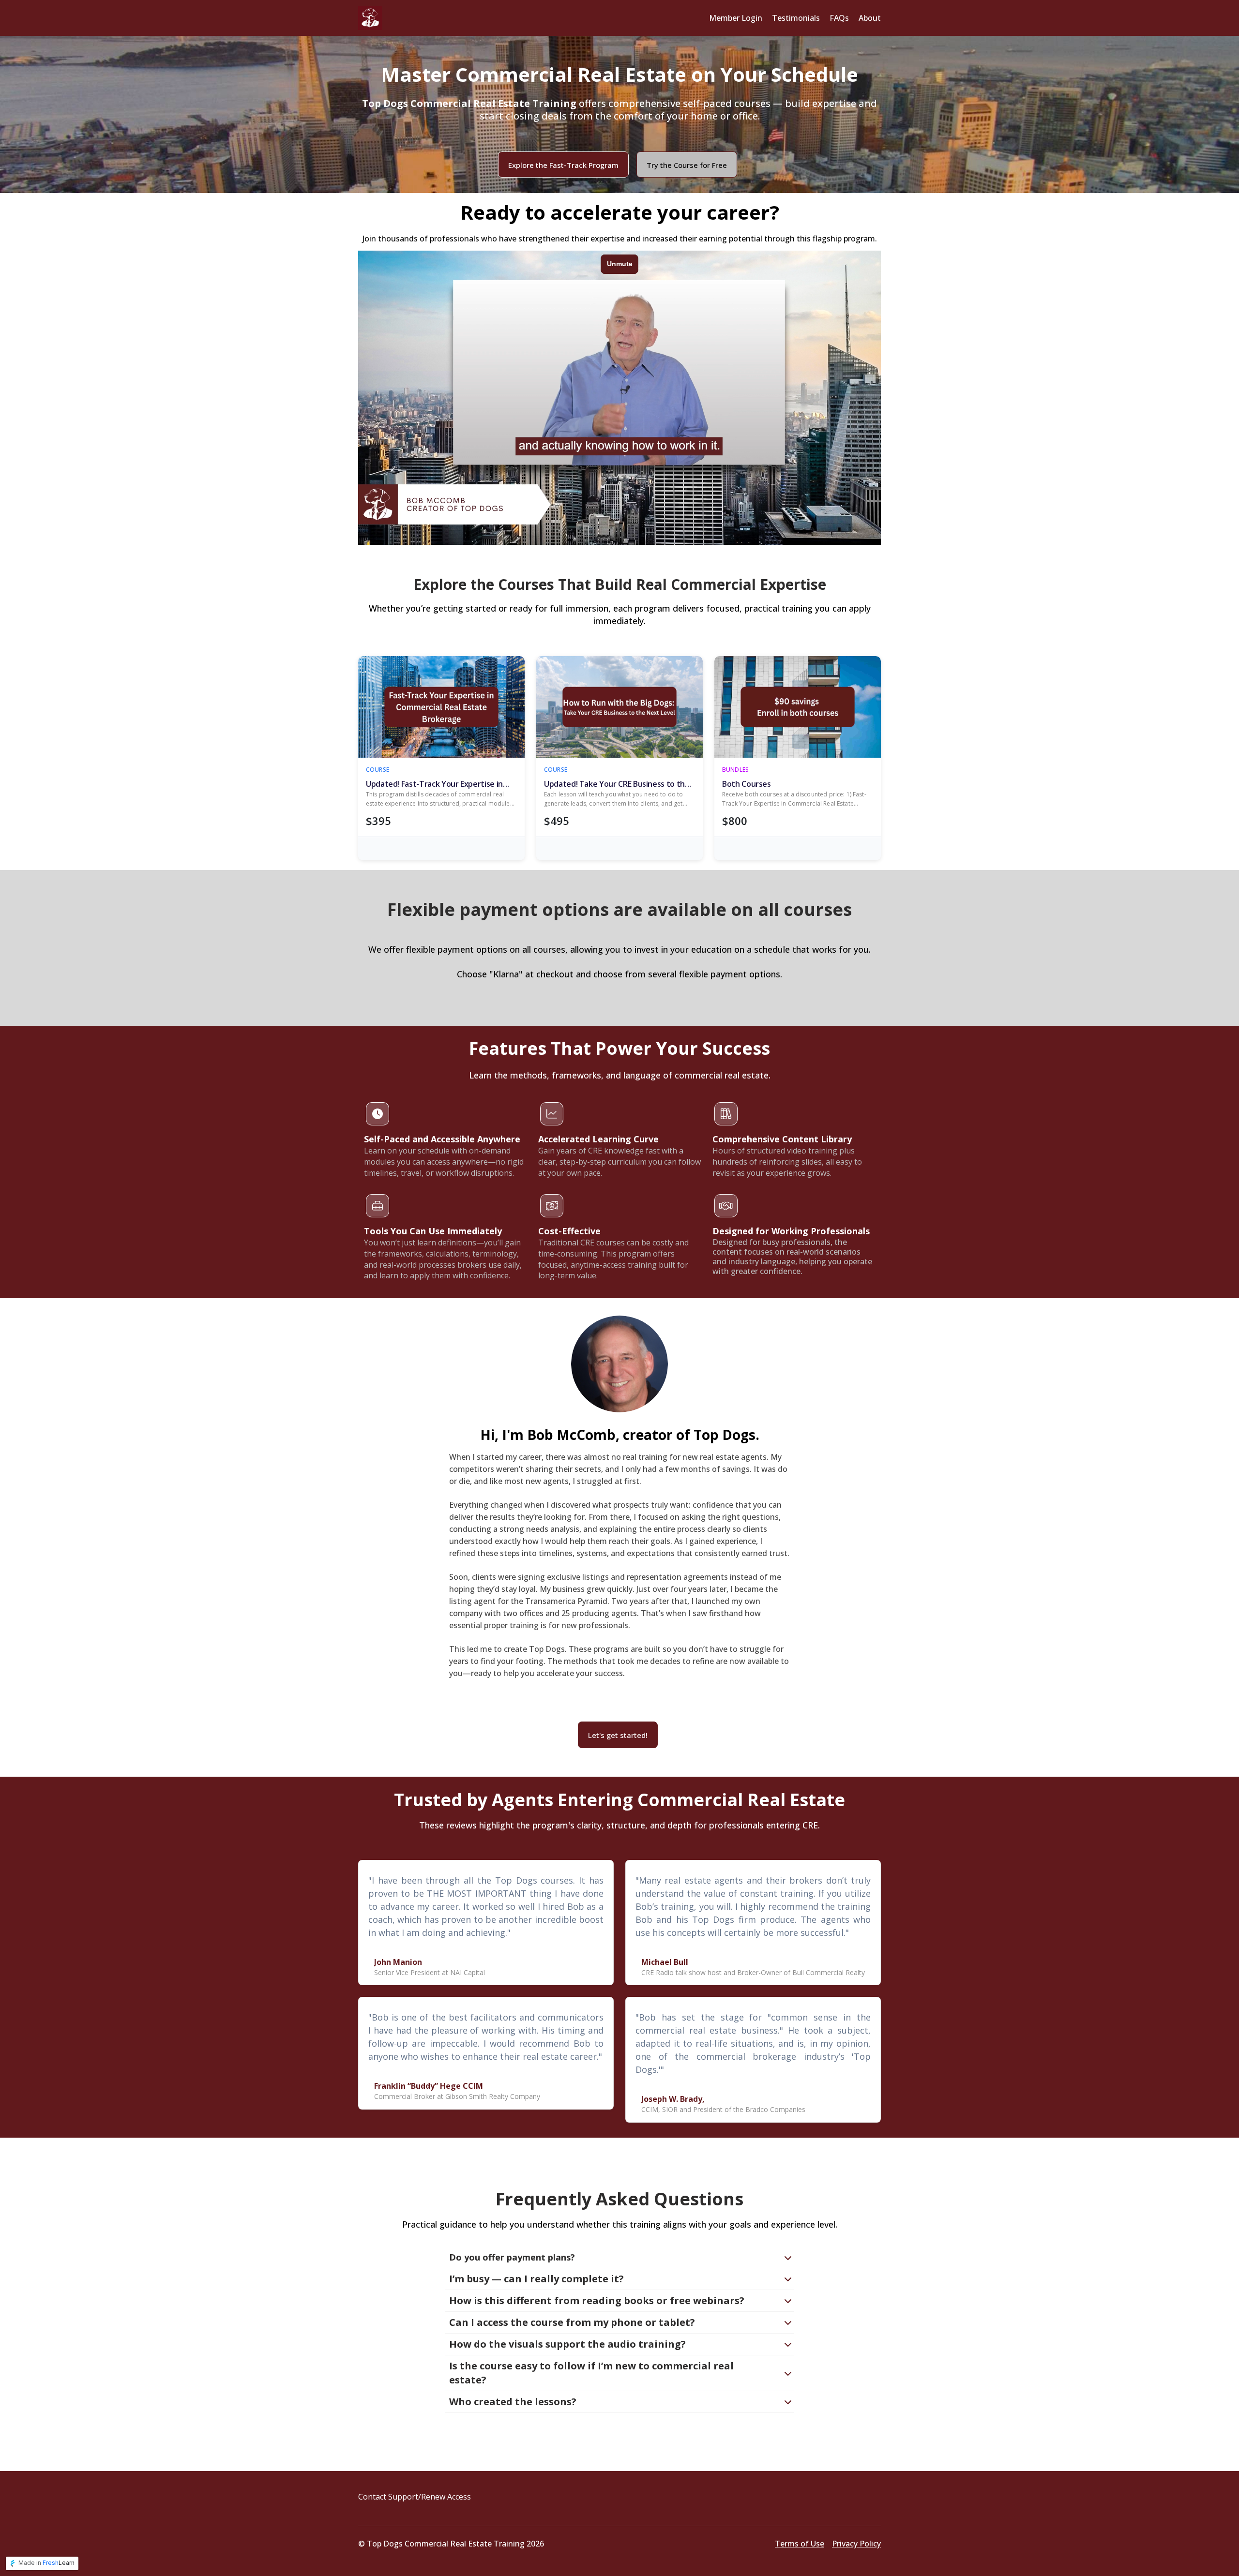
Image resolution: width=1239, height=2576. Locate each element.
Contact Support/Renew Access (415, 2497)
